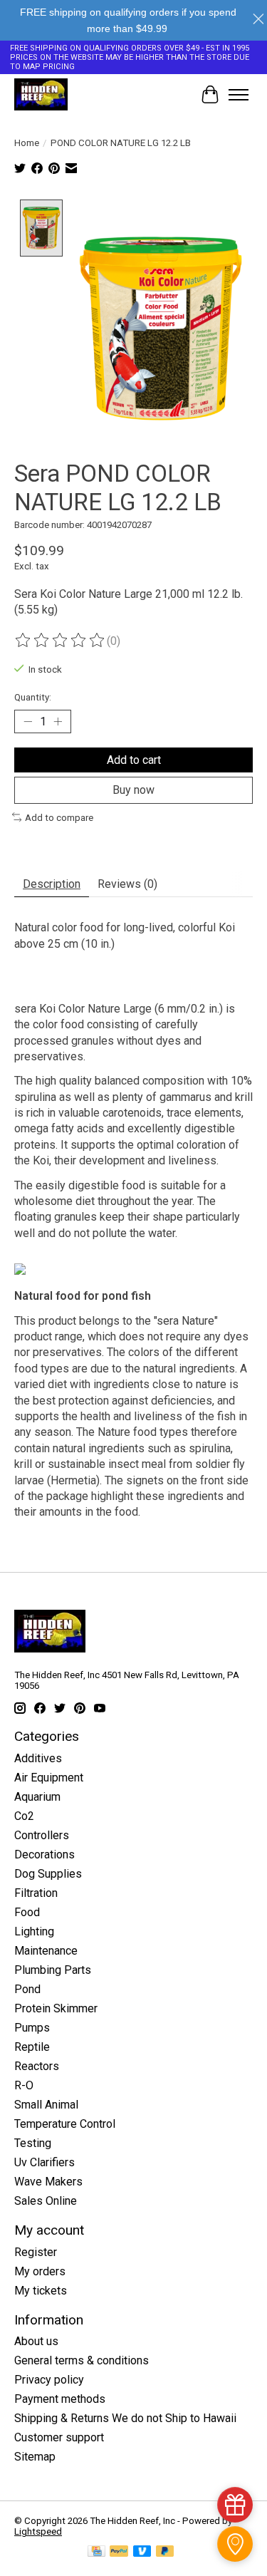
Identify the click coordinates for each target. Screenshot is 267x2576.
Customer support (59, 2437)
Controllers (42, 1835)
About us (36, 2341)
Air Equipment (49, 1778)
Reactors (37, 2066)
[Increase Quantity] (58, 722)
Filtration (36, 1893)
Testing (33, 2143)
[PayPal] (119, 2552)
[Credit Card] (96, 2552)
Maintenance (46, 1951)
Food (27, 1912)
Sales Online (46, 2201)
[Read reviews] (61, 641)
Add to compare (59, 818)
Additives (38, 1758)
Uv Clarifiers (44, 2162)
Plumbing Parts (53, 1970)
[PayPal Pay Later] (165, 2552)
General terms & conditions (82, 2360)
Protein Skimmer (56, 2008)
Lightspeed (38, 2531)
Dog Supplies (48, 1874)
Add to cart (134, 760)
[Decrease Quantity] (28, 722)
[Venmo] (142, 2552)
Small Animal (46, 2105)
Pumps (32, 2028)
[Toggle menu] (239, 95)
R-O (24, 2085)
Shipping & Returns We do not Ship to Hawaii (125, 2418)
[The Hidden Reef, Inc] (41, 94)
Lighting (34, 1931)
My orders (40, 2271)
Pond (27, 1989)
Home (27, 143)
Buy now (133, 790)
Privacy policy (49, 2380)
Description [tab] (52, 884)
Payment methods (60, 2399)
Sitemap (35, 2457)
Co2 (24, 1816)
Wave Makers (48, 2182)
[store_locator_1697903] (235, 2544)
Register (36, 2252)
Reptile (32, 2047)
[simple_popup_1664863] (235, 2505)
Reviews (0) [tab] (127, 884)
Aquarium (37, 1797)
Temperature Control (65, 2124)
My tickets (41, 2291)
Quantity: (33, 697)
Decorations (44, 1855)
